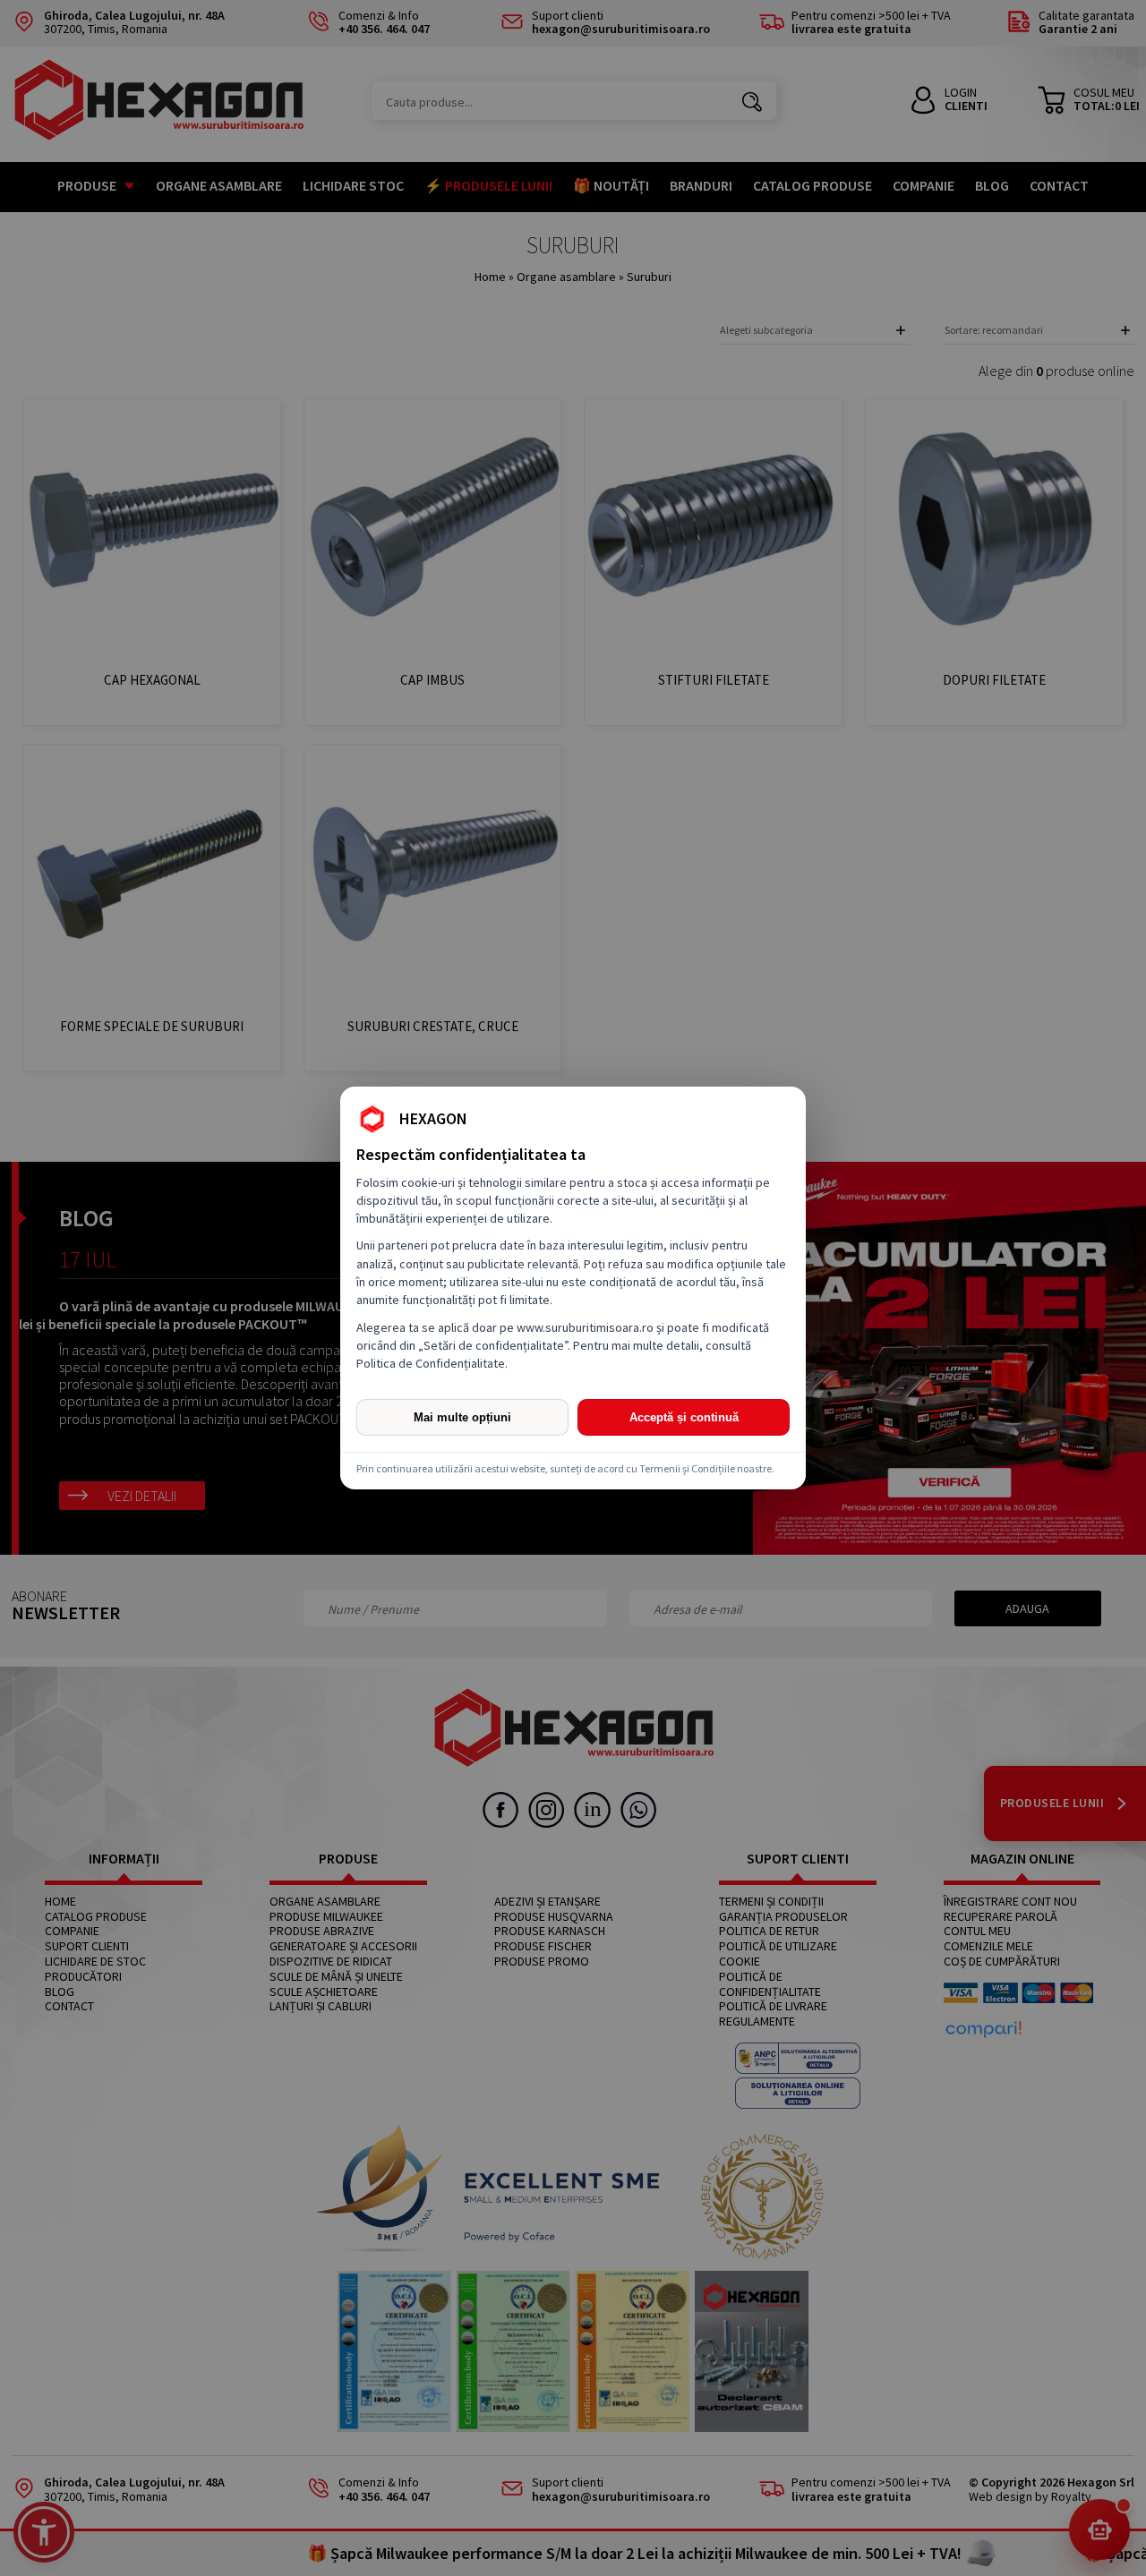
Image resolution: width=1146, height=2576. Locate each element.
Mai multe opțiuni (462, 1417)
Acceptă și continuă (684, 1417)
